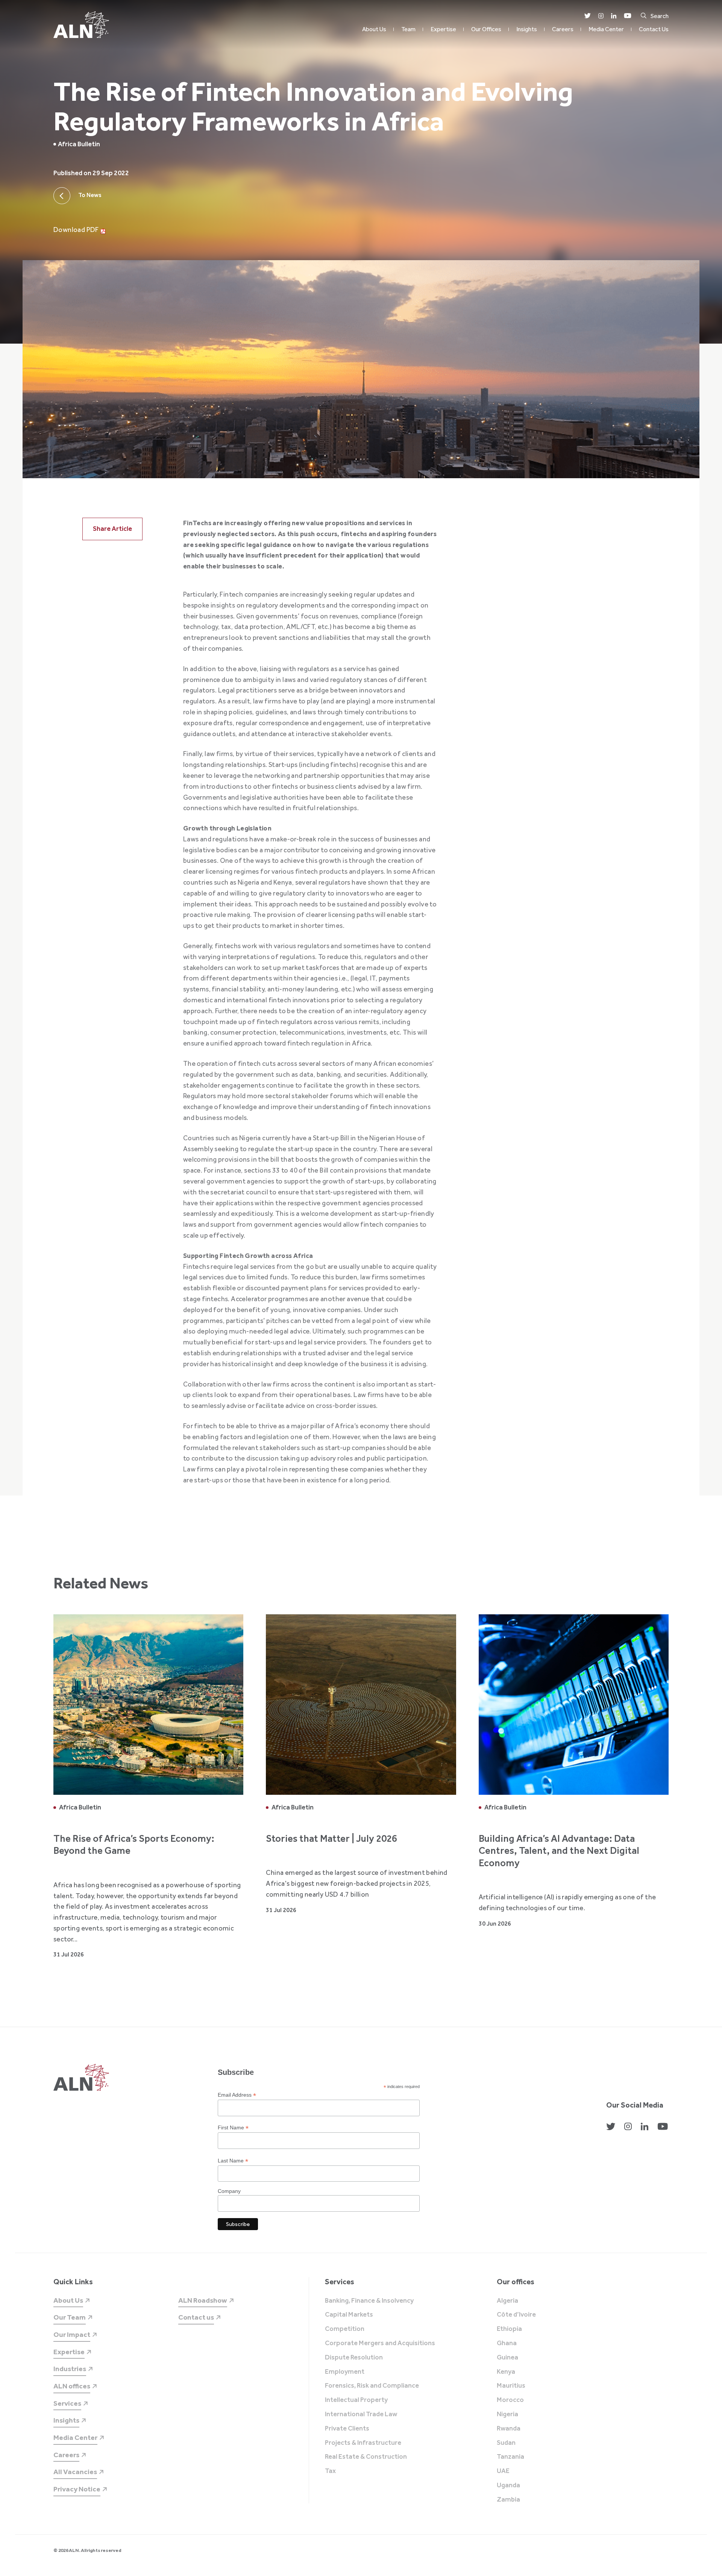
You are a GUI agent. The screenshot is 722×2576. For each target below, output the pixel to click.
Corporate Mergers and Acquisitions (380, 2343)
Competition (345, 2329)
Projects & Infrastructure (363, 2443)
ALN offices (72, 2386)
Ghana (507, 2343)
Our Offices (486, 29)
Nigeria (507, 2414)
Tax (330, 2471)
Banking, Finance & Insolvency (369, 2301)
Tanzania (510, 2457)
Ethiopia (509, 2329)
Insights (527, 29)
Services (67, 2403)
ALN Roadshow (203, 2300)
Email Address (237, 2095)
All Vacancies (75, 2472)
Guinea (507, 2358)
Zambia (508, 2500)
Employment (345, 2372)
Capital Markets (349, 2315)
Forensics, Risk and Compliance (372, 2386)
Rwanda (509, 2429)
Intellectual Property (356, 2400)
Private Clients (347, 2429)
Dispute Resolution (354, 2358)
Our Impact (72, 2334)
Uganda (508, 2485)
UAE (503, 2471)
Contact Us (654, 29)
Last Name (233, 2161)
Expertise (443, 29)
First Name (233, 2128)
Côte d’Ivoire (516, 2315)
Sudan (506, 2443)
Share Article (112, 529)
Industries (70, 2369)
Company (229, 2191)
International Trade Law (361, 2414)
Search (660, 16)
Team (408, 29)
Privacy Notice (77, 2489)
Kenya (506, 2372)
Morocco (510, 2400)
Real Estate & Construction (366, 2457)
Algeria (507, 2301)
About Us (374, 29)
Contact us (196, 2317)
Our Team (70, 2317)
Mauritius (511, 2386)
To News (90, 195)
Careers (563, 29)
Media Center (606, 29)
